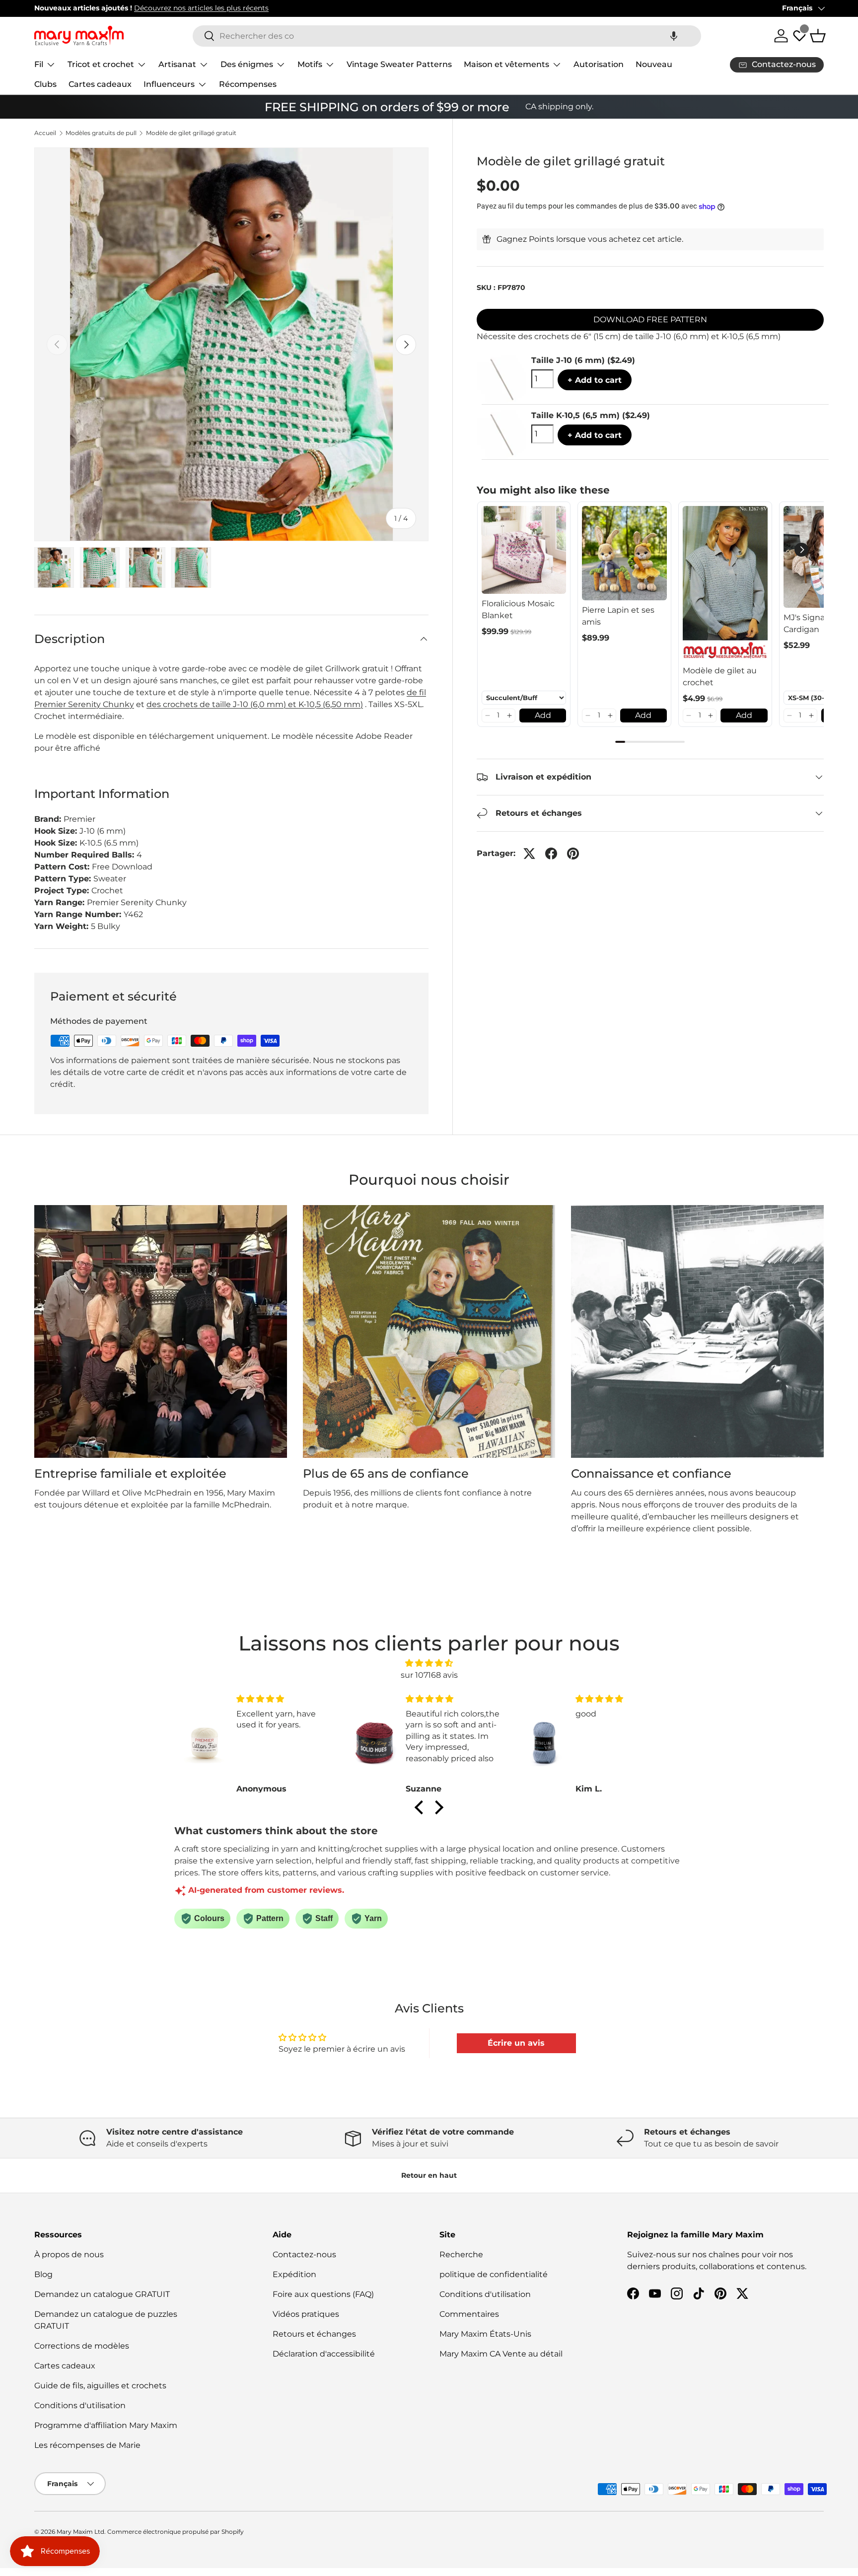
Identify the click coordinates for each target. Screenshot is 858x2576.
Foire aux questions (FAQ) (323, 2294)
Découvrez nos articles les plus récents (318, 8)
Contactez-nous (304, 2254)
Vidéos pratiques (306, 2314)
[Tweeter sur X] (529, 854)
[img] (429, 1663)
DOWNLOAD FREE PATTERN (650, 320)
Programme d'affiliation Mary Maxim (106, 2425)
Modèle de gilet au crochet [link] (720, 677)
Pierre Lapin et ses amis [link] (618, 616)
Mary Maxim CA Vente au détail (501, 2354)
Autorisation (599, 64)
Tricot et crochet (101, 64)
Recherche (461, 2254)
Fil (39, 64)
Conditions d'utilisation (80, 2405)
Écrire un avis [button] (516, 2043)
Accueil (45, 133)
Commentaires (469, 2314)
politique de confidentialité (494, 2274)
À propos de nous (69, 2254)
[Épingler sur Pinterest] (573, 854)
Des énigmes (247, 64)
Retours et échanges (314, 2334)
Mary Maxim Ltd (80, 2532)
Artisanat (177, 64)
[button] (674, 36)
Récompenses (248, 84)
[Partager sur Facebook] (551, 854)
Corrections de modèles (82, 2346)
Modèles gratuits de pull (101, 133)
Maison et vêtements (506, 64)
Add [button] (543, 715)
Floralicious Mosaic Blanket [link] (518, 609)
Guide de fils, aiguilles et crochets (100, 2386)
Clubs (45, 84)
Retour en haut (429, 2175)
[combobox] (447, 36)
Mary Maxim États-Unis (485, 2334)
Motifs (310, 64)
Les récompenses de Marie (87, 2445)
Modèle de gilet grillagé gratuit (191, 133)
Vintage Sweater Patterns (399, 64)
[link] (524, 550)
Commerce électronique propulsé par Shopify (176, 2532)
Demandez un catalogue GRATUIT (102, 2294)
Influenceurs (169, 84)
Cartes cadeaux (100, 84)
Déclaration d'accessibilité (324, 2354)
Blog (43, 2274)
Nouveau (654, 64)
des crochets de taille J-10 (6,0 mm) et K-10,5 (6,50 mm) (255, 704)
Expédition (294, 2274)
